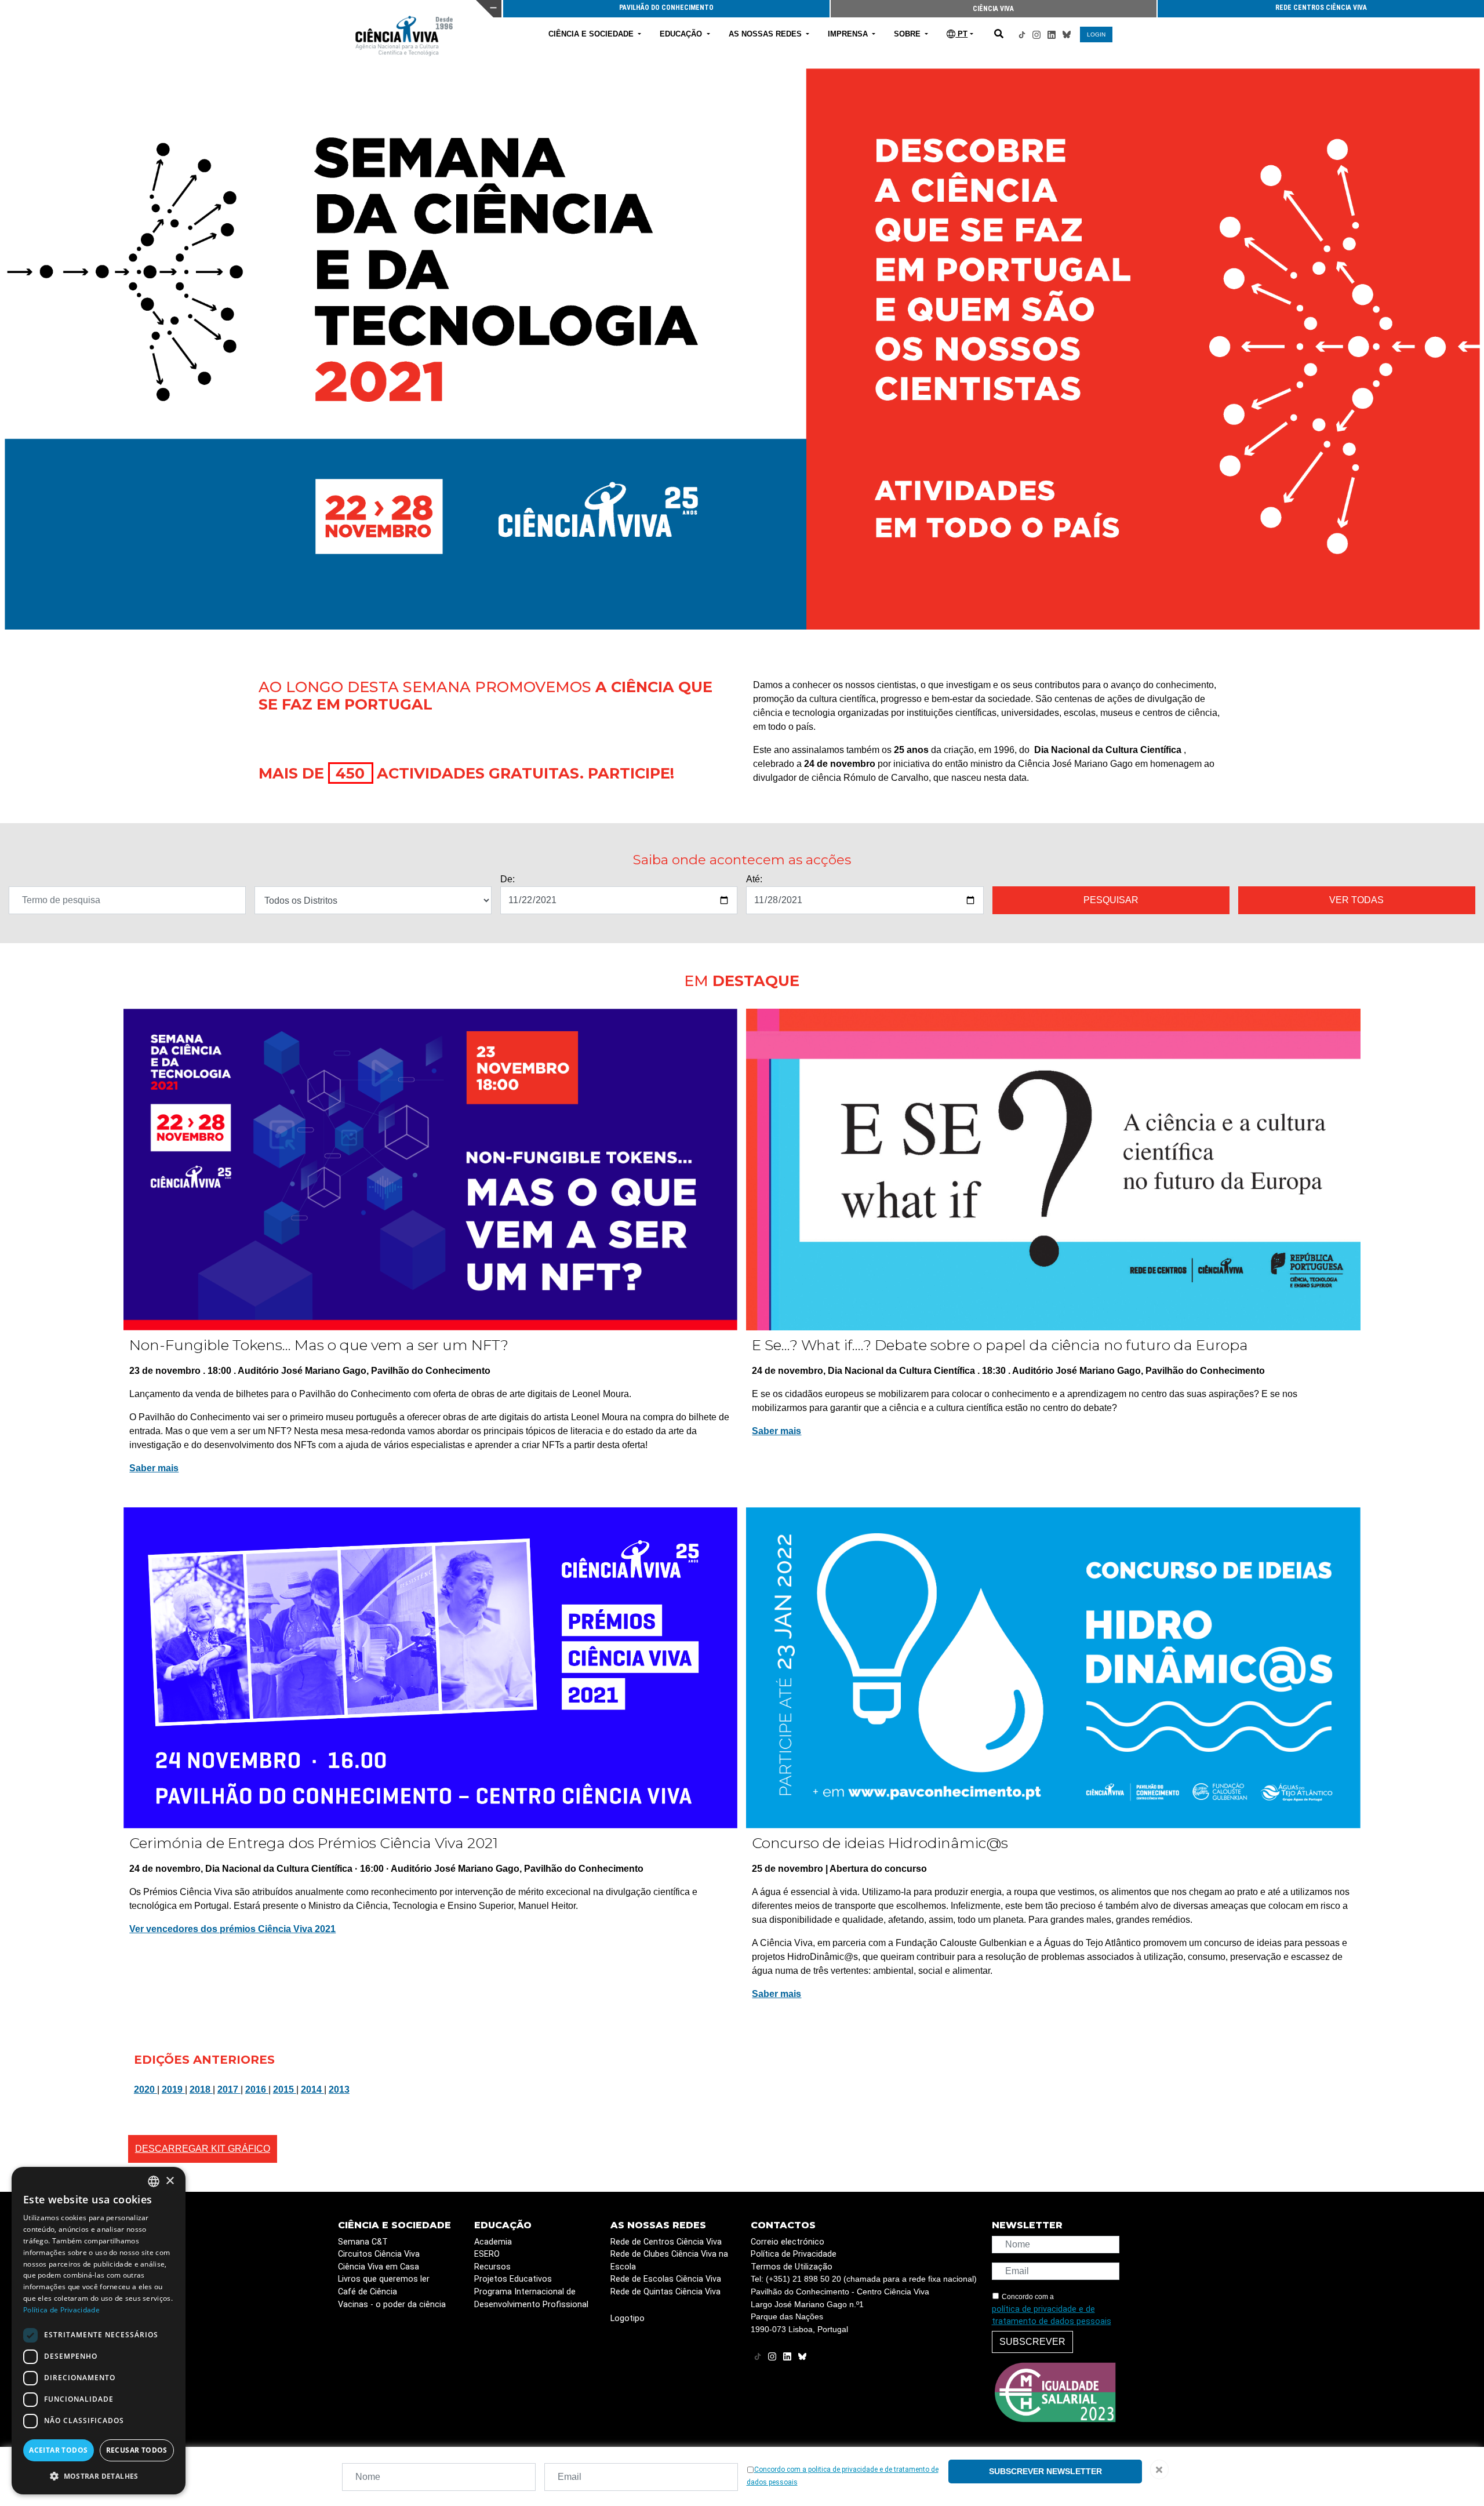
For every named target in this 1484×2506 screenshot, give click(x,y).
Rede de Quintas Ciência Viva (665, 2292)
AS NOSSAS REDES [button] (766, 34)
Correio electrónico (788, 2242)
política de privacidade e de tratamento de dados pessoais (1052, 2316)
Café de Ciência (368, 2292)
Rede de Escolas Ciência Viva (666, 2279)
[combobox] (154, 2181)
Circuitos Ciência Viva (379, 2254)
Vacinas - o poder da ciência (392, 2305)
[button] (99, 2476)
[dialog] (99, 2331)
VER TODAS (1356, 900)
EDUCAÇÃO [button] (682, 34)
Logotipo (628, 2318)
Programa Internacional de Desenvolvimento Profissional (531, 2298)
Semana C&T (363, 2242)
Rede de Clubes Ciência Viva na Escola (669, 2261)
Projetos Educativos (513, 2279)
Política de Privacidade (794, 2254)
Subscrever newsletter (1045, 2471)
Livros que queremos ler (384, 2279)
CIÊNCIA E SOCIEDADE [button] (592, 34)
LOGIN (1096, 34)
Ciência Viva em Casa (379, 2267)
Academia (493, 2242)
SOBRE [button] (908, 34)
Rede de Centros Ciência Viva (666, 2242)
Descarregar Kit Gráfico (203, 2149)
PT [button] (961, 34)
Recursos (492, 2267)
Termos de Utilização (792, 2267)
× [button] (170, 2181)
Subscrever (1032, 2342)
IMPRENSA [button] (849, 34)
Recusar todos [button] (137, 2450)
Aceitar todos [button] (58, 2450)
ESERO (487, 2254)
